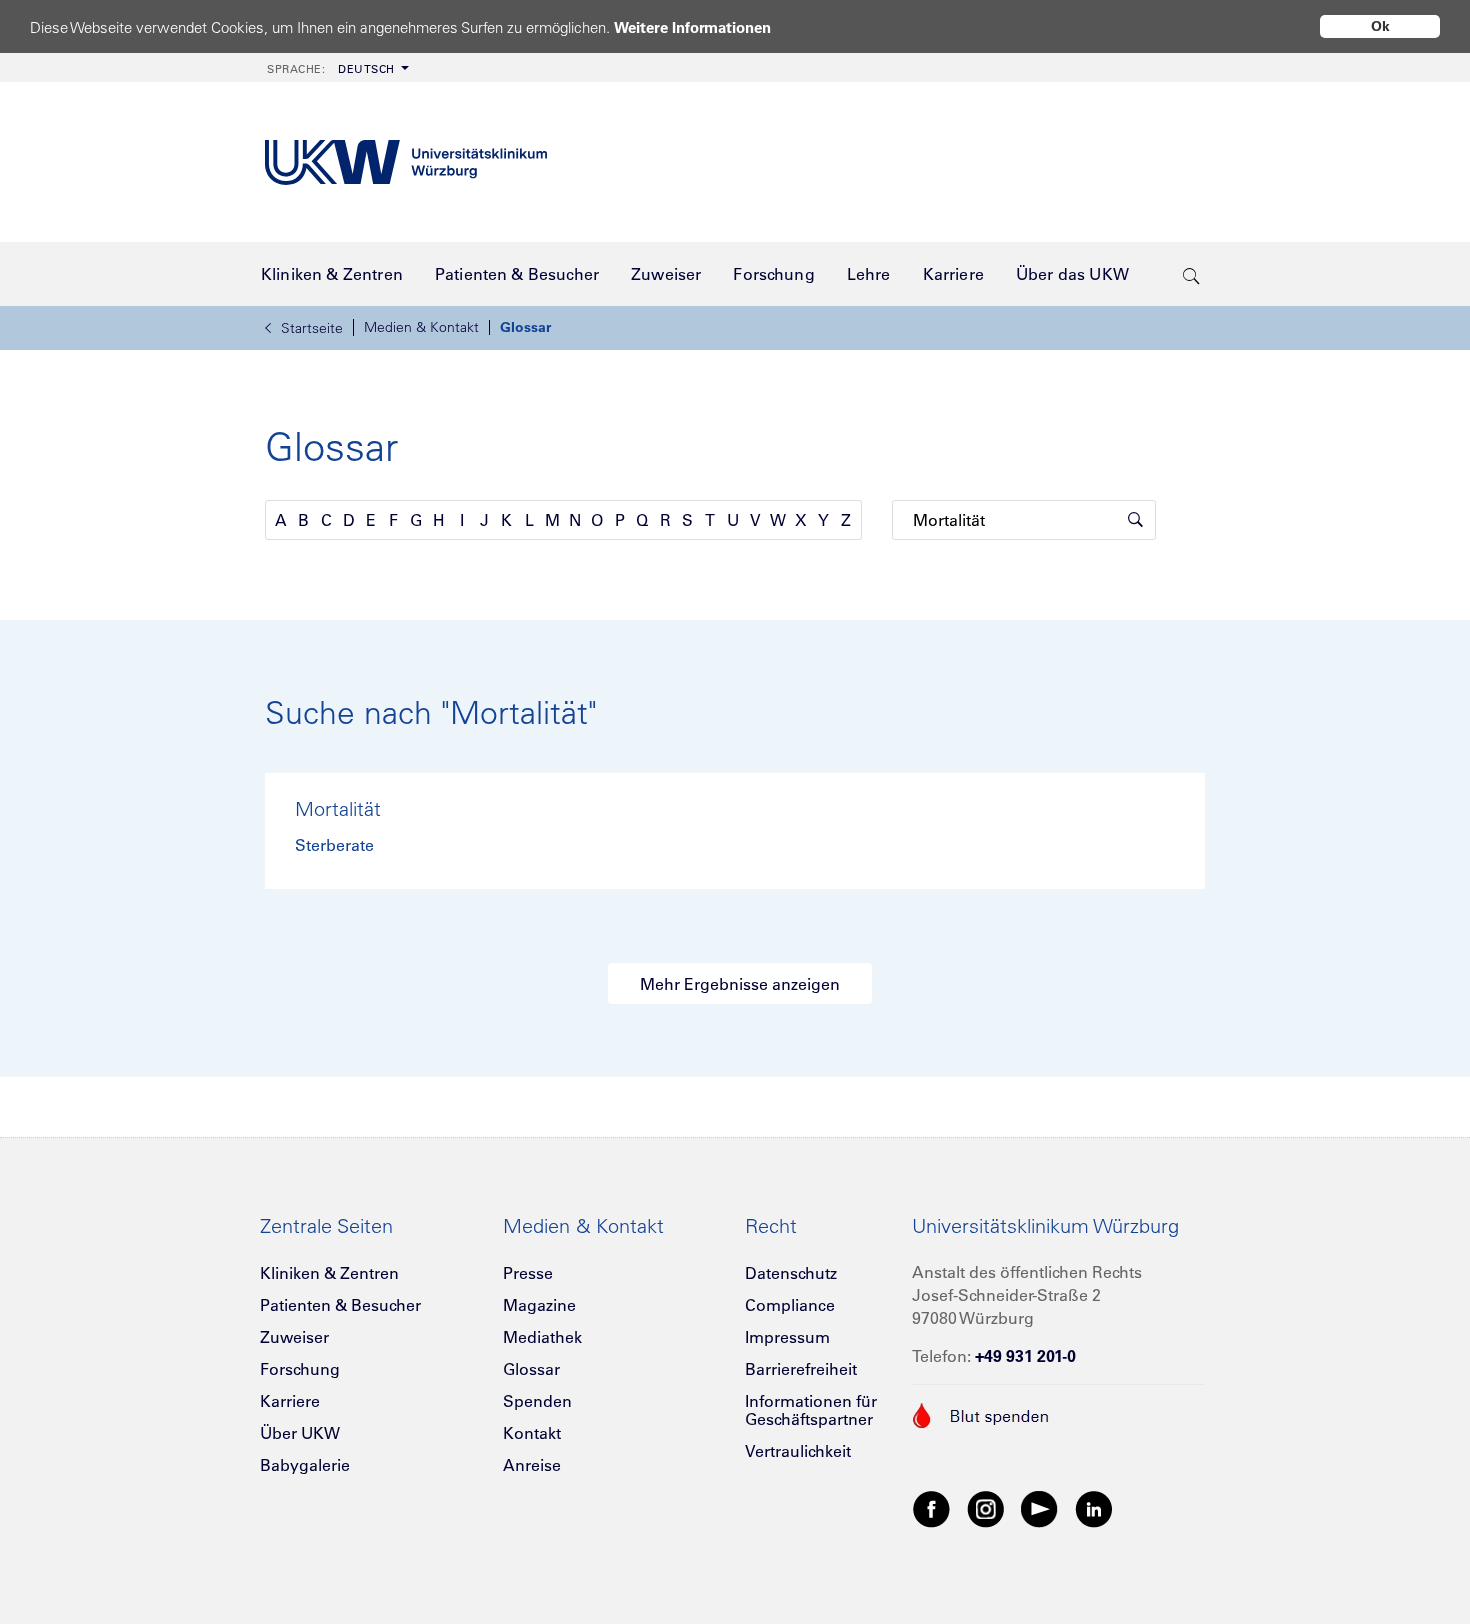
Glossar (525, 327)
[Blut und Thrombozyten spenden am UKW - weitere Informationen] (981, 1413)
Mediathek (542, 1337)
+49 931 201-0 (1025, 1356)
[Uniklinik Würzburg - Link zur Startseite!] (406, 162)
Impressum (787, 1337)
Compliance (790, 1305)
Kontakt (532, 1433)
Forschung (300, 1369)
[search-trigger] (1191, 274)
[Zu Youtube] (1040, 1508)
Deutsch (331, 69)
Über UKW (300, 1433)
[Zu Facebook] (932, 1508)
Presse (528, 1273)
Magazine (539, 1305)
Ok (1380, 26)
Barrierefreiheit (801, 1369)
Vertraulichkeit (798, 1451)
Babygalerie (305, 1465)
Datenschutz (791, 1273)
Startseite (312, 328)
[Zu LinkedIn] (1094, 1508)
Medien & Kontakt (421, 327)
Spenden (537, 1401)
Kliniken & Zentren (329, 1273)
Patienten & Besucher (340, 1305)
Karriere (290, 1401)
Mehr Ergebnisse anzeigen (740, 984)
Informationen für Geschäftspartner (811, 1410)
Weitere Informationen (692, 27)
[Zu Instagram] (986, 1508)
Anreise (532, 1465)
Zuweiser (294, 1337)
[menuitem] (336, 67)
